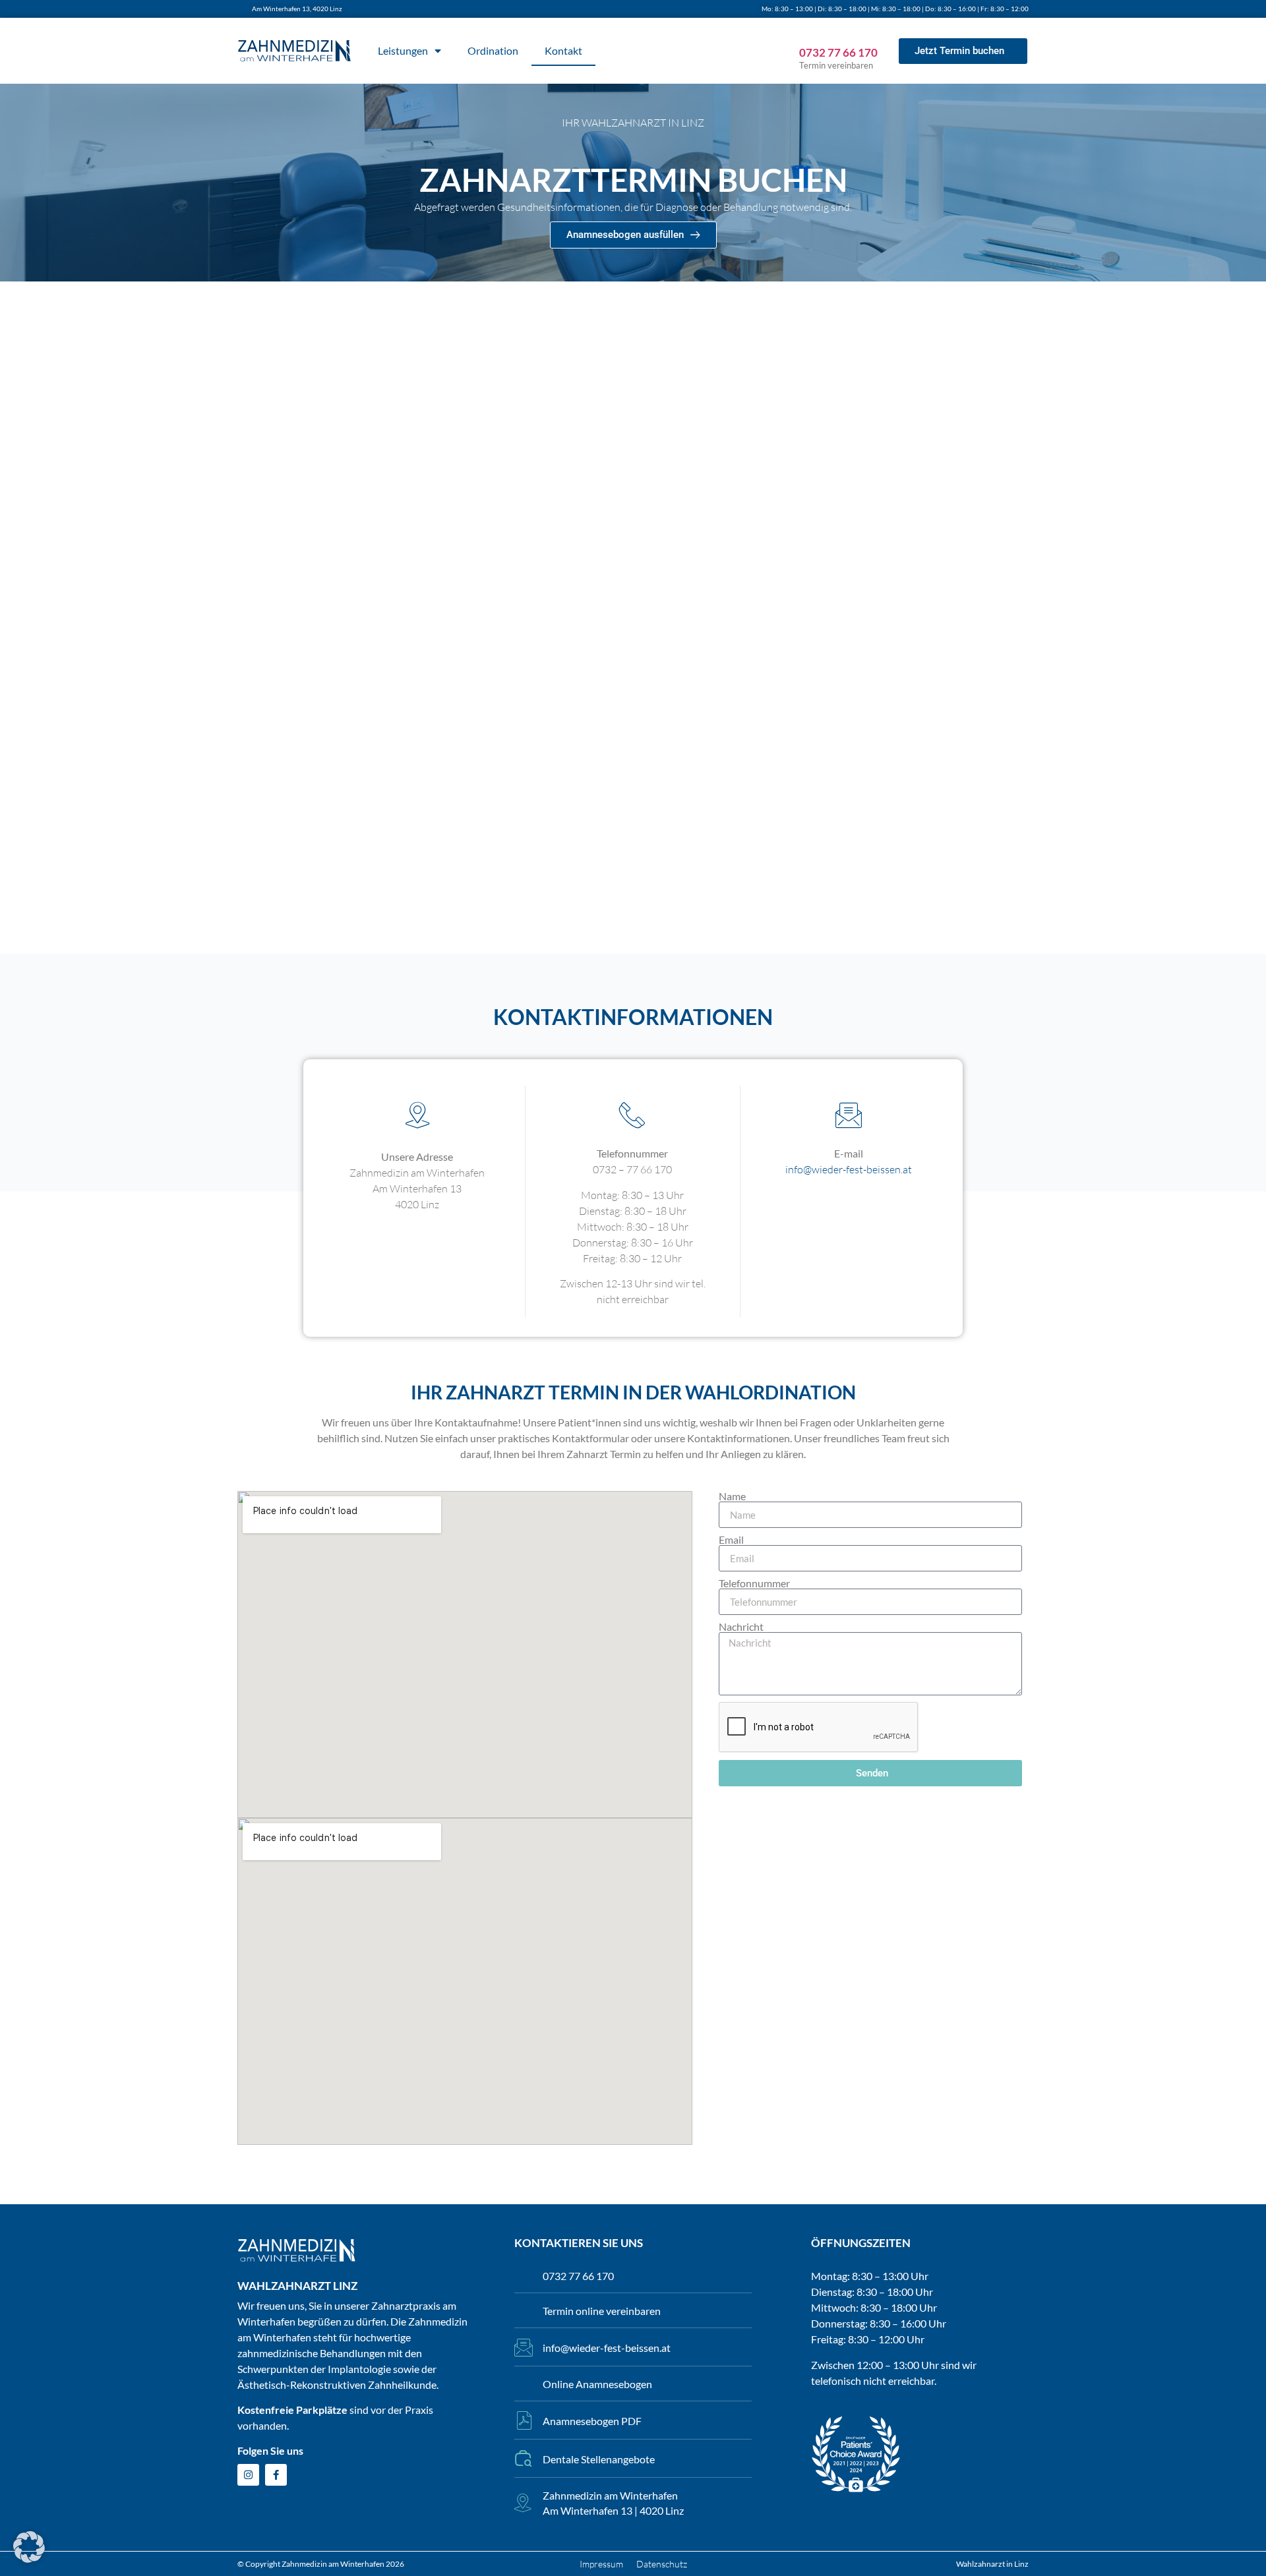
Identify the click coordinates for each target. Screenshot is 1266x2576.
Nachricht (741, 1627)
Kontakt (563, 50)
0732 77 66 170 (838, 52)
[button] (29, 2547)
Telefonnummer (754, 1583)
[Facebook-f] (276, 2475)
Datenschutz (662, 2564)
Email (731, 1540)
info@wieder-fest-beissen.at (849, 1169)
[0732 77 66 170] (807, 29)
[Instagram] (248, 2475)
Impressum (601, 2564)
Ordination (493, 50)
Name (732, 1496)
